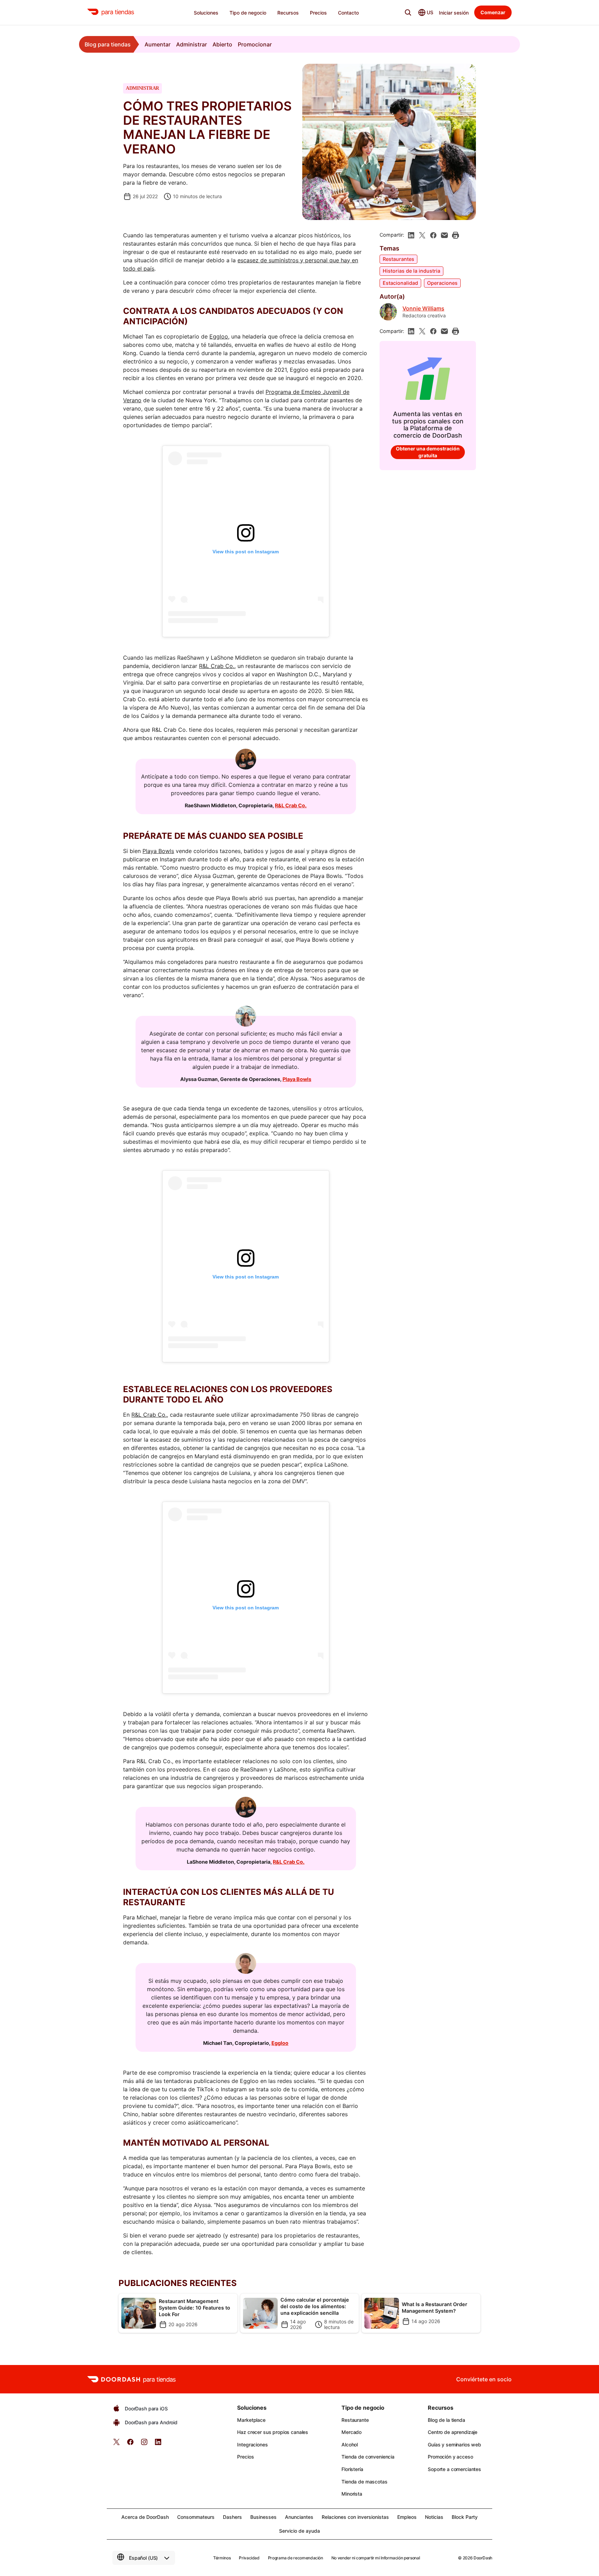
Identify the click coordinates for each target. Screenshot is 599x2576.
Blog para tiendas (108, 44)
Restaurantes (398, 259)
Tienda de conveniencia (368, 2457)
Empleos (407, 2517)
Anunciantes (299, 2517)
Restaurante (355, 2420)
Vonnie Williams (423, 309)
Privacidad (249, 2558)
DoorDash (483, 2558)
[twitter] (116, 2444)
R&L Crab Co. (217, 666)
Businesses (263, 2517)
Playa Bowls (158, 851)
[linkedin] (411, 235)
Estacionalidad (400, 283)
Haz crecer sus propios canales (273, 2432)
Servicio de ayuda (299, 2531)
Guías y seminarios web (454, 2445)
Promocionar (255, 44)
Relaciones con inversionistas (355, 2517)
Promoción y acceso (450, 2457)
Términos (222, 2558)
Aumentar (158, 44)
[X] (422, 235)
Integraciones (252, 2445)
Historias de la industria (411, 271)
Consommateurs (196, 2517)
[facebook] (433, 235)
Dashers (232, 2517)
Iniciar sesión (454, 13)
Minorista (352, 2494)
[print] (455, 235)
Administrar (192, 44)
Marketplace (251, 2420)
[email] (444, 235)
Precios (245, 2457)
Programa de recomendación (296, 2558)
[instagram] (144, 2444)
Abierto (222, 44)
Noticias (434, 2517)
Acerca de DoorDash (145, 2517)
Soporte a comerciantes (454, 2469)
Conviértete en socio (484, 2379)
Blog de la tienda (446, 2420)
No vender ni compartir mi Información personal (376, 2558)
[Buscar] (408, 12)
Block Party (465, 2517)
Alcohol (350, 2445)
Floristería (352, 2469)
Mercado (351, 2432)
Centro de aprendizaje (453, 2432)
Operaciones (442, 283)
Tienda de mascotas (364, 2482)
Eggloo (219, 336)
